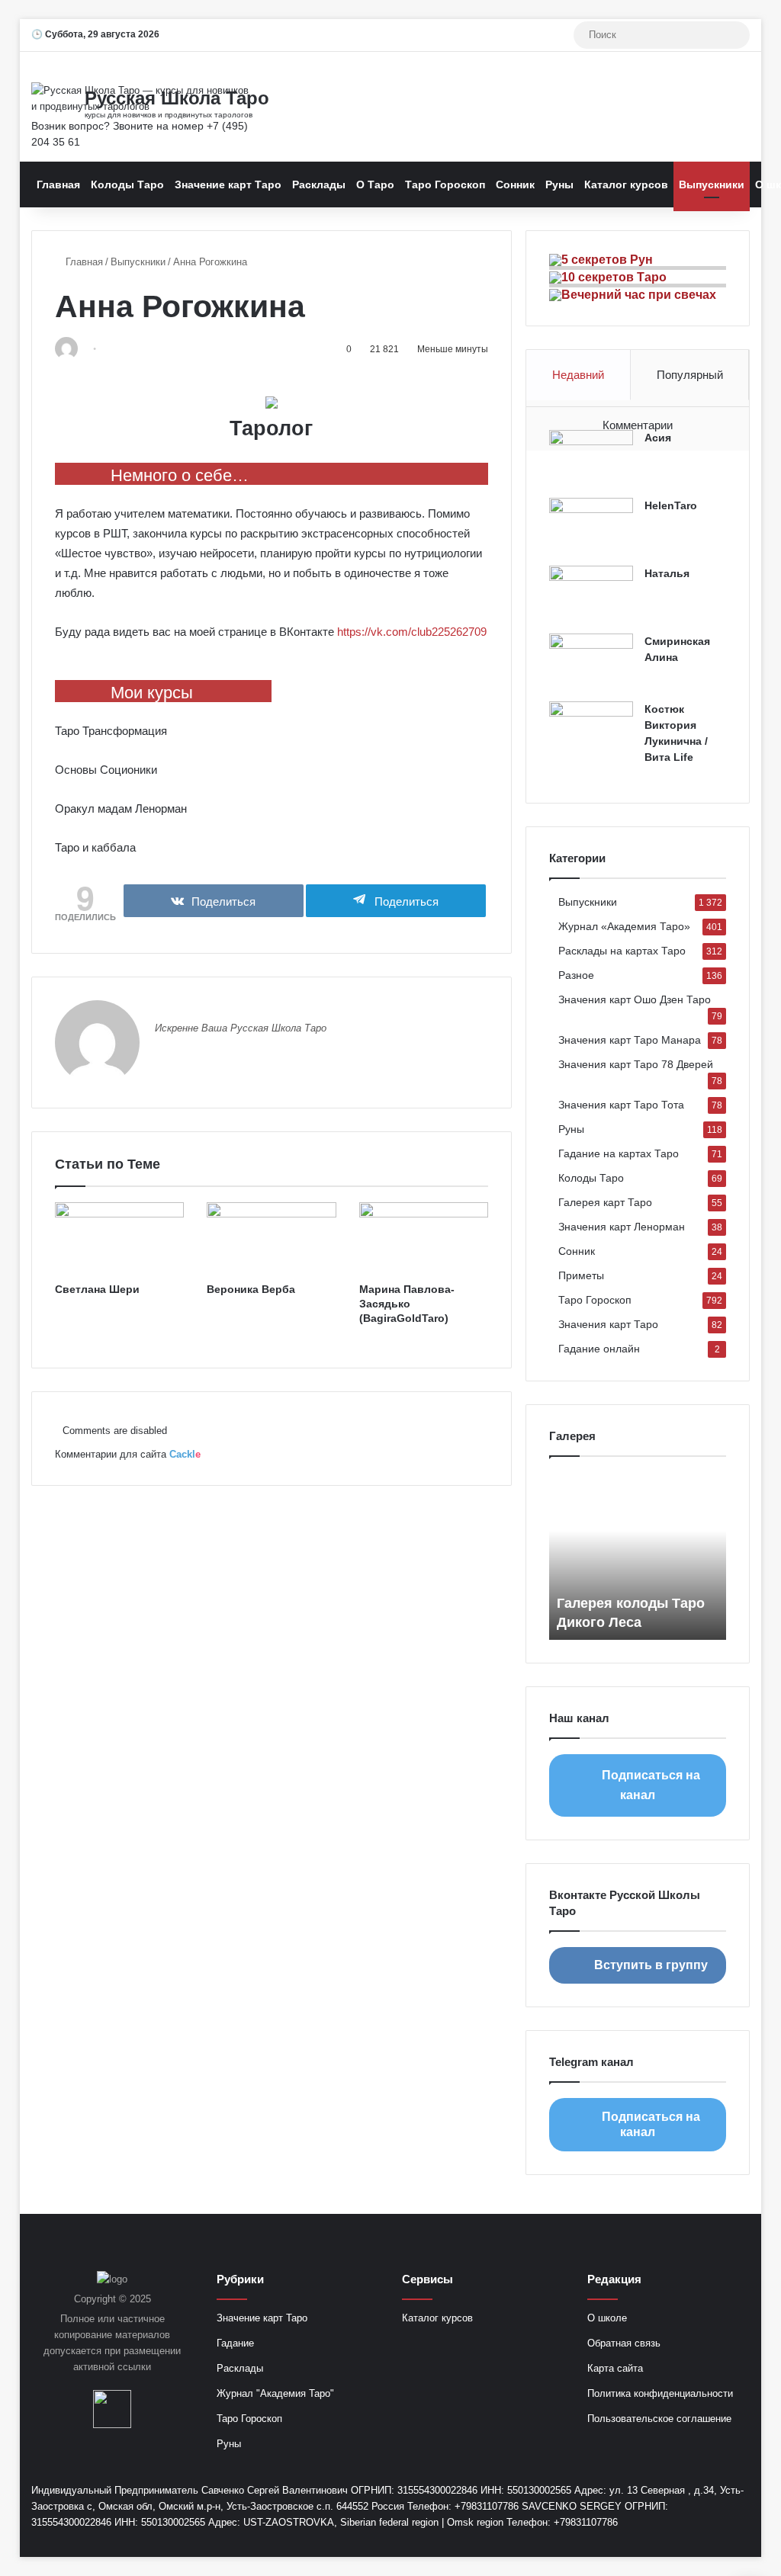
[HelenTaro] (591, 526)
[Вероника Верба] (272, 1239)
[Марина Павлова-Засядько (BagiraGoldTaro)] (424, 1239)
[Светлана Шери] (120, 1239)
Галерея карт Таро (605, 1203)
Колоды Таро (127, 184)
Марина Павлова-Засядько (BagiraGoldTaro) (407, 1304)
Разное (576, 975)
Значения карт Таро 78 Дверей (636, 1065)
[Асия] (591, 459)
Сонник (515, 184)
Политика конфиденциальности (660, 2393)
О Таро (375, 184)
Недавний (578, 375)
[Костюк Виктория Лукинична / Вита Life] (591, 730)
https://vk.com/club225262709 (412, 632)
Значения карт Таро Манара (630, 1040)
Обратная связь (624, 2343)
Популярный (690, 375)
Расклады (319, 184)
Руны (559, 184)
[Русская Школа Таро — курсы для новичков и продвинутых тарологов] (143, 98)
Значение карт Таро (228, 184)
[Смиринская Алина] (591, 662)
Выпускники (712, 184)
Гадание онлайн (599, 1349)
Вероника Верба (251, 1289)
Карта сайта (615, 2368)
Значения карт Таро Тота (621, 1105)
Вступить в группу (651, 1965)
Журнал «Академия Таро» (624, 927)
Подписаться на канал (651, 1785)
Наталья (667, 573)
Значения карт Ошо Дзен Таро (635, 1000)
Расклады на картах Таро (622, 951)
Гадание (235, 2343)
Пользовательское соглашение (659, 2419)
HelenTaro (671, 505)
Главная (58, 184)
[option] (638, 1556)
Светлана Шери (97, 1289)
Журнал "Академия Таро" (275, 2393)
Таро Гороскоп (445, 184)
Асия (658, 438)
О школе (607, 2318)
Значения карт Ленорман (622, 1227)
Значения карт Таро (608, 1325)
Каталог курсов (626, 184)
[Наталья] (591, 594)
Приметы (581, 1276)
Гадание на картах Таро (619, 1154)
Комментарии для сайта (128, 1454)
